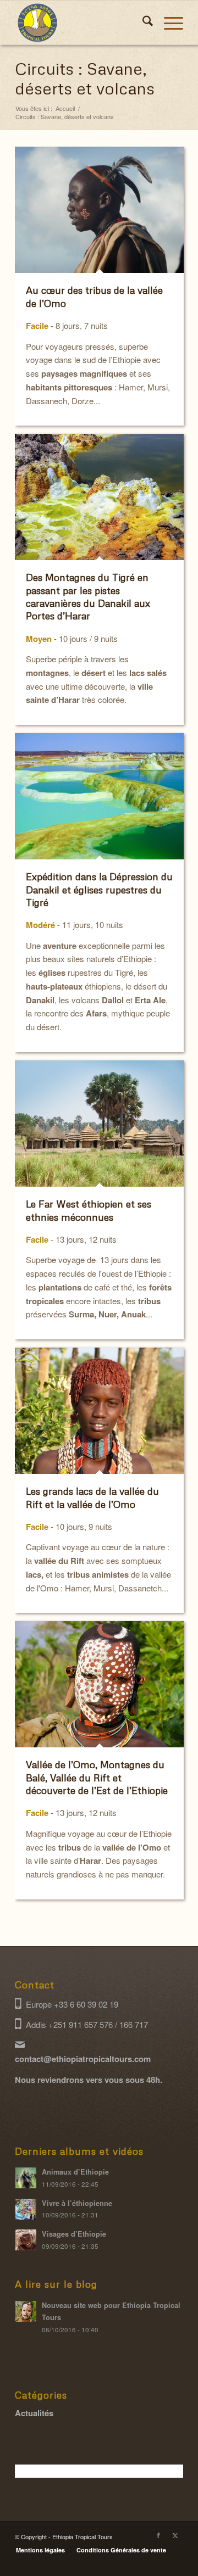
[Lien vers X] (175, 2535)
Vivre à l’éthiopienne (77, 2203)
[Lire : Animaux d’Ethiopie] (26, 2178)
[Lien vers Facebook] (158, 2535)
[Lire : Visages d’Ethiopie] (26, 2240)
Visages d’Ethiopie (74, 2234)
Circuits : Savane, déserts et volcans (85, 78)
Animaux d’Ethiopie (75, 2172)
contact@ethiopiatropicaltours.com (83, 2059)
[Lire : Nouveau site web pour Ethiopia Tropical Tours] (26, 2311)
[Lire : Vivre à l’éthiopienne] (26, 2209)
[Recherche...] (142, 23)
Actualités (34, 2413)
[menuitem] (142, 23)
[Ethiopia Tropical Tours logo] (82, 23)
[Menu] (168, 23)
